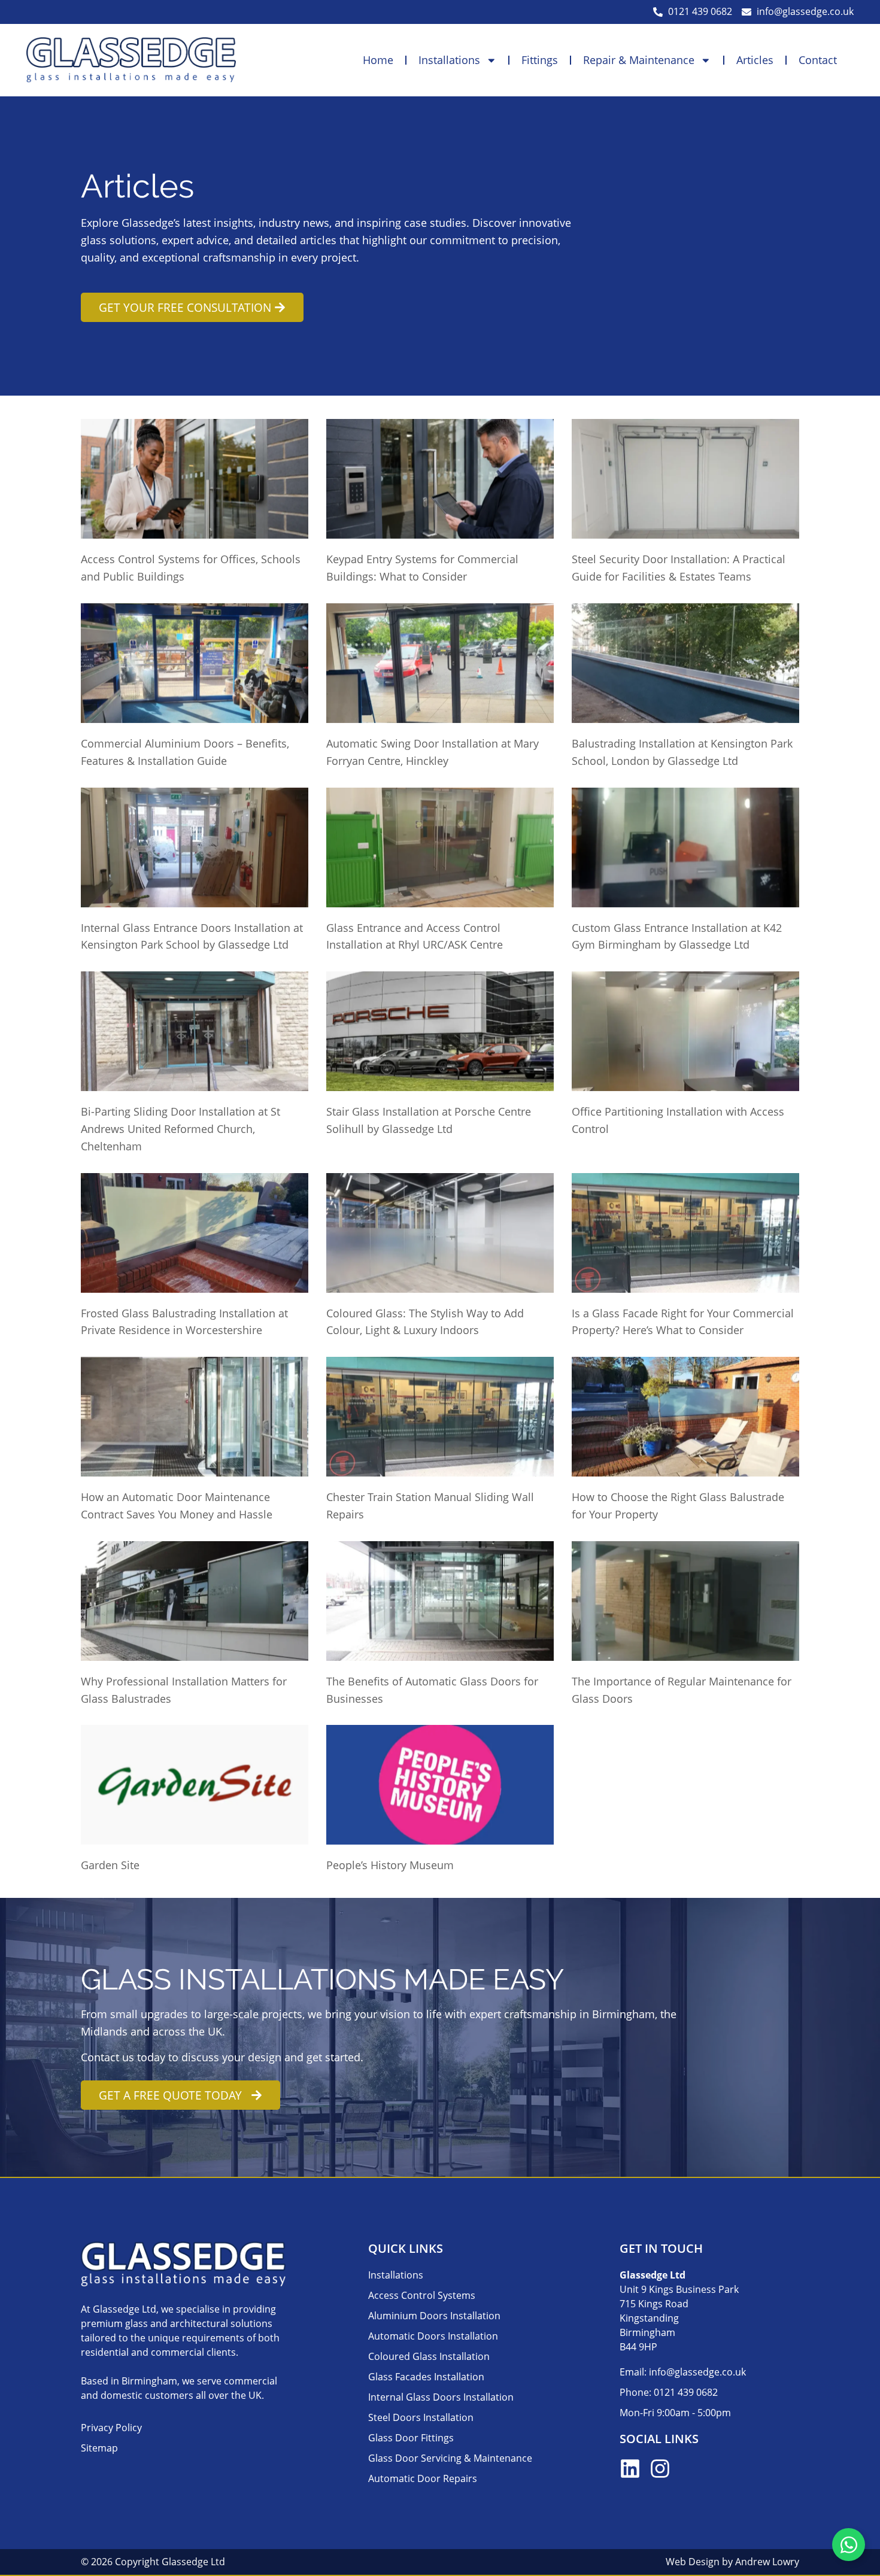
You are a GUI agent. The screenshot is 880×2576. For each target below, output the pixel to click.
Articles (755, 60)
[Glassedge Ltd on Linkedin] (630, 2469)
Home (378, 60)
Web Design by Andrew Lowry (732, 2562)
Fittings (540, 60)
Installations (449, 60)
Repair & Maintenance (639, 60)
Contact (818, 60)
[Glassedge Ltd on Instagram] (660, 2469)
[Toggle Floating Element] (849, 2545)
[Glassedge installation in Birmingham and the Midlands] (131, 60)
